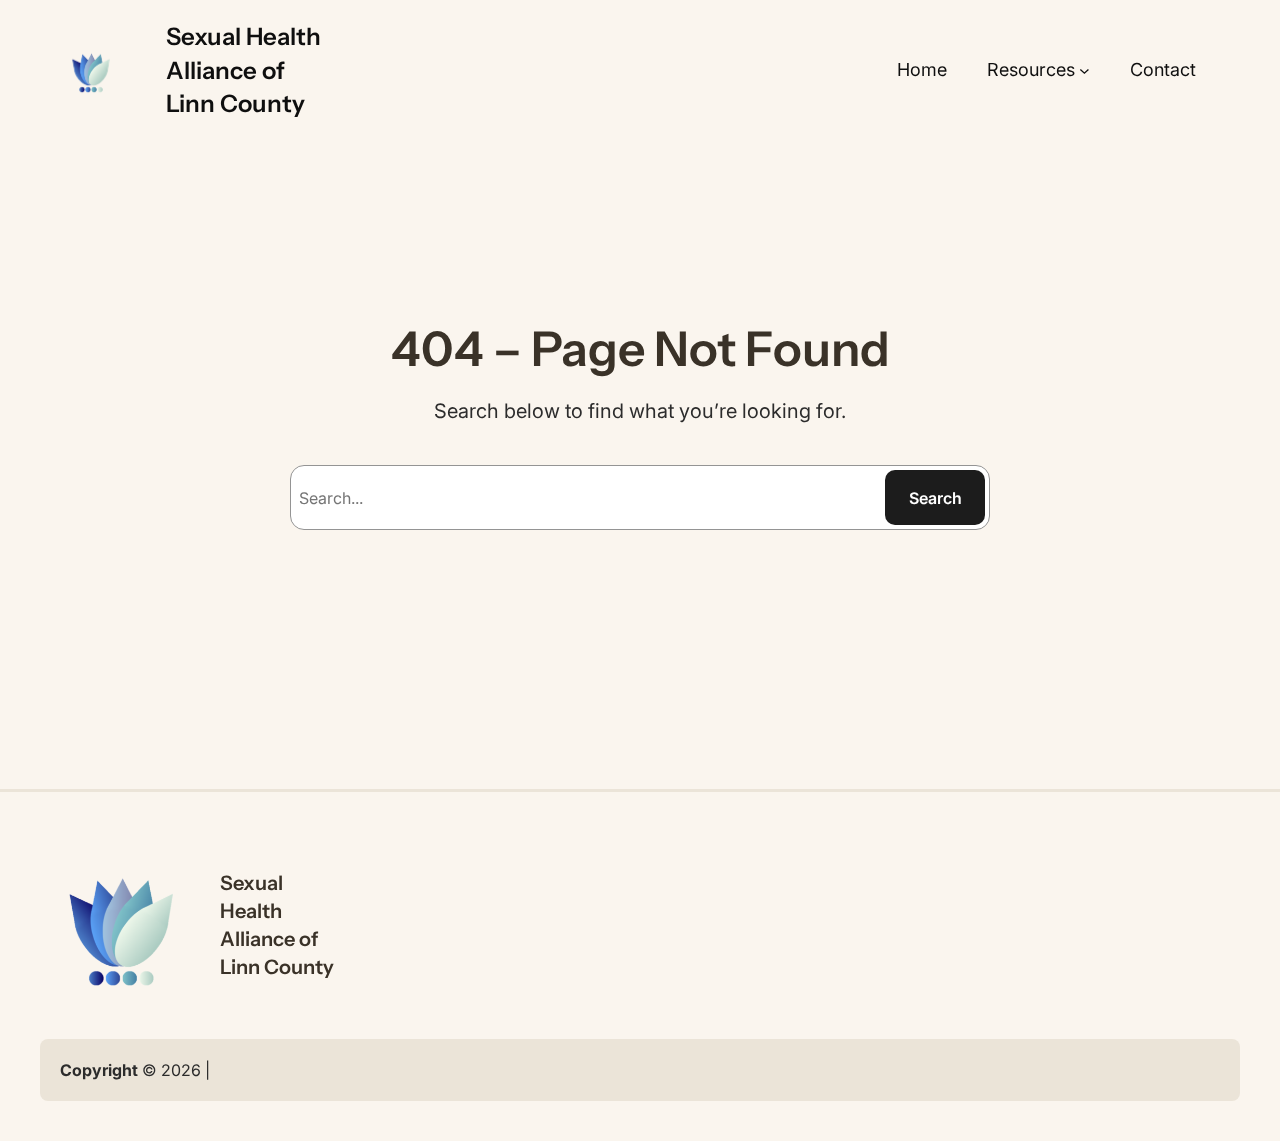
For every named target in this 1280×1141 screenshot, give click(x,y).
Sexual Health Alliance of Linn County (243, 70)
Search (935, 498)
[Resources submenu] (1084, 70)
